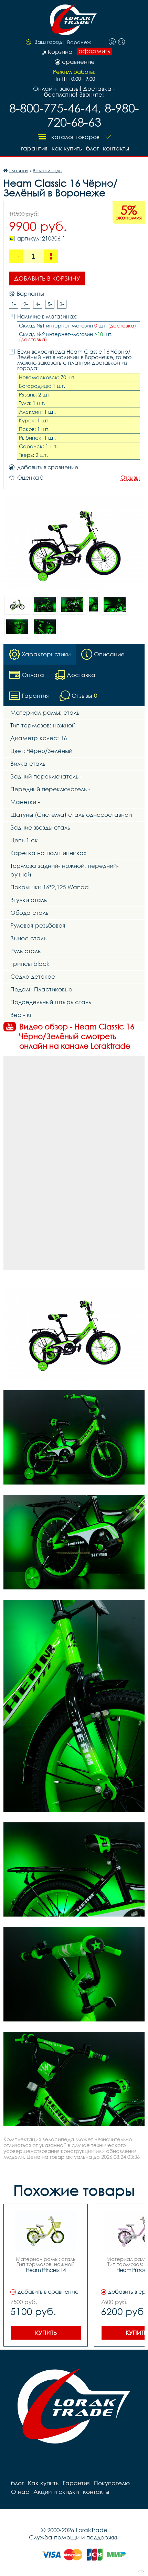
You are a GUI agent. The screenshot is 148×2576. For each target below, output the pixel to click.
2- (26, 304)
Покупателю (112, 2483)
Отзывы (130, 478)
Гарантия (34, 148)
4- (38, 304)
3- (62, 304)
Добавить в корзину (47, 278)
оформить (94, 51)
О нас (20, 2492)
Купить (46, 2333)
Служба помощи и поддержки (74, 2537)
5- (50, 304)
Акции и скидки (56, 2492)
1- (14, 304)
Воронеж (79, 42)
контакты (116, 148)
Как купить (67, 148)
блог (92, 148)
